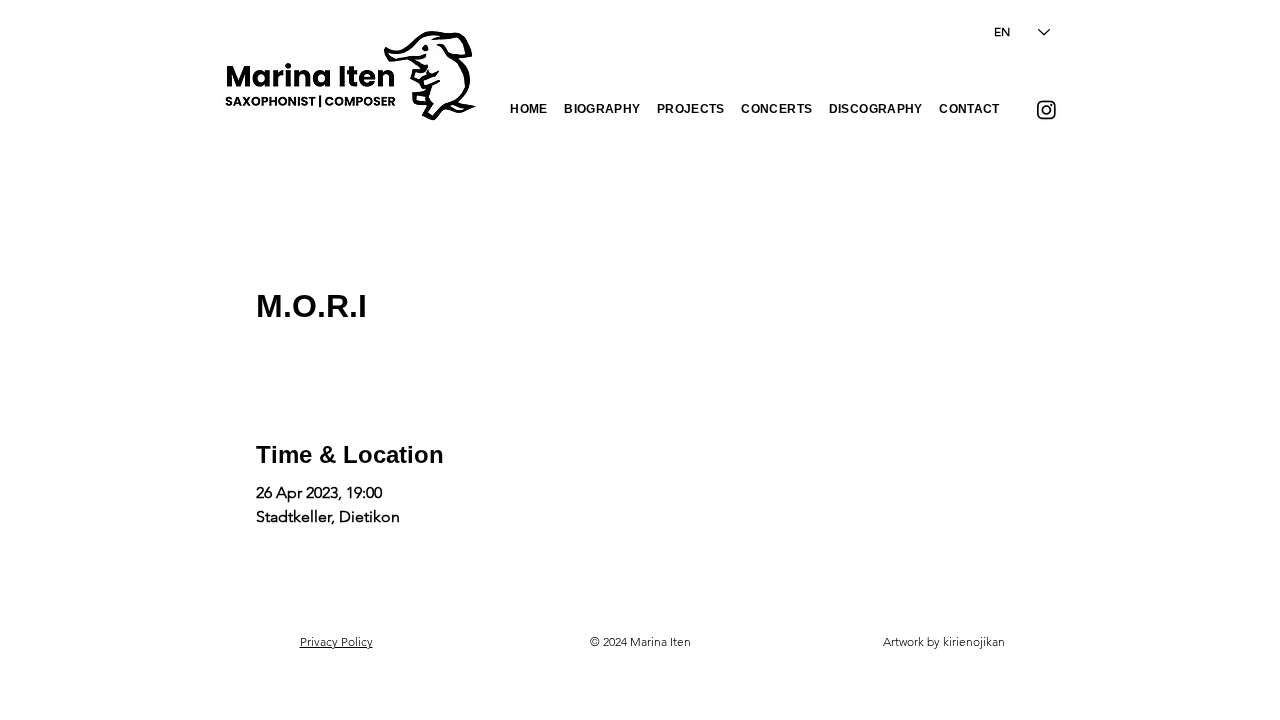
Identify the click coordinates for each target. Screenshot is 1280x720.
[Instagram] (1046, 109)
